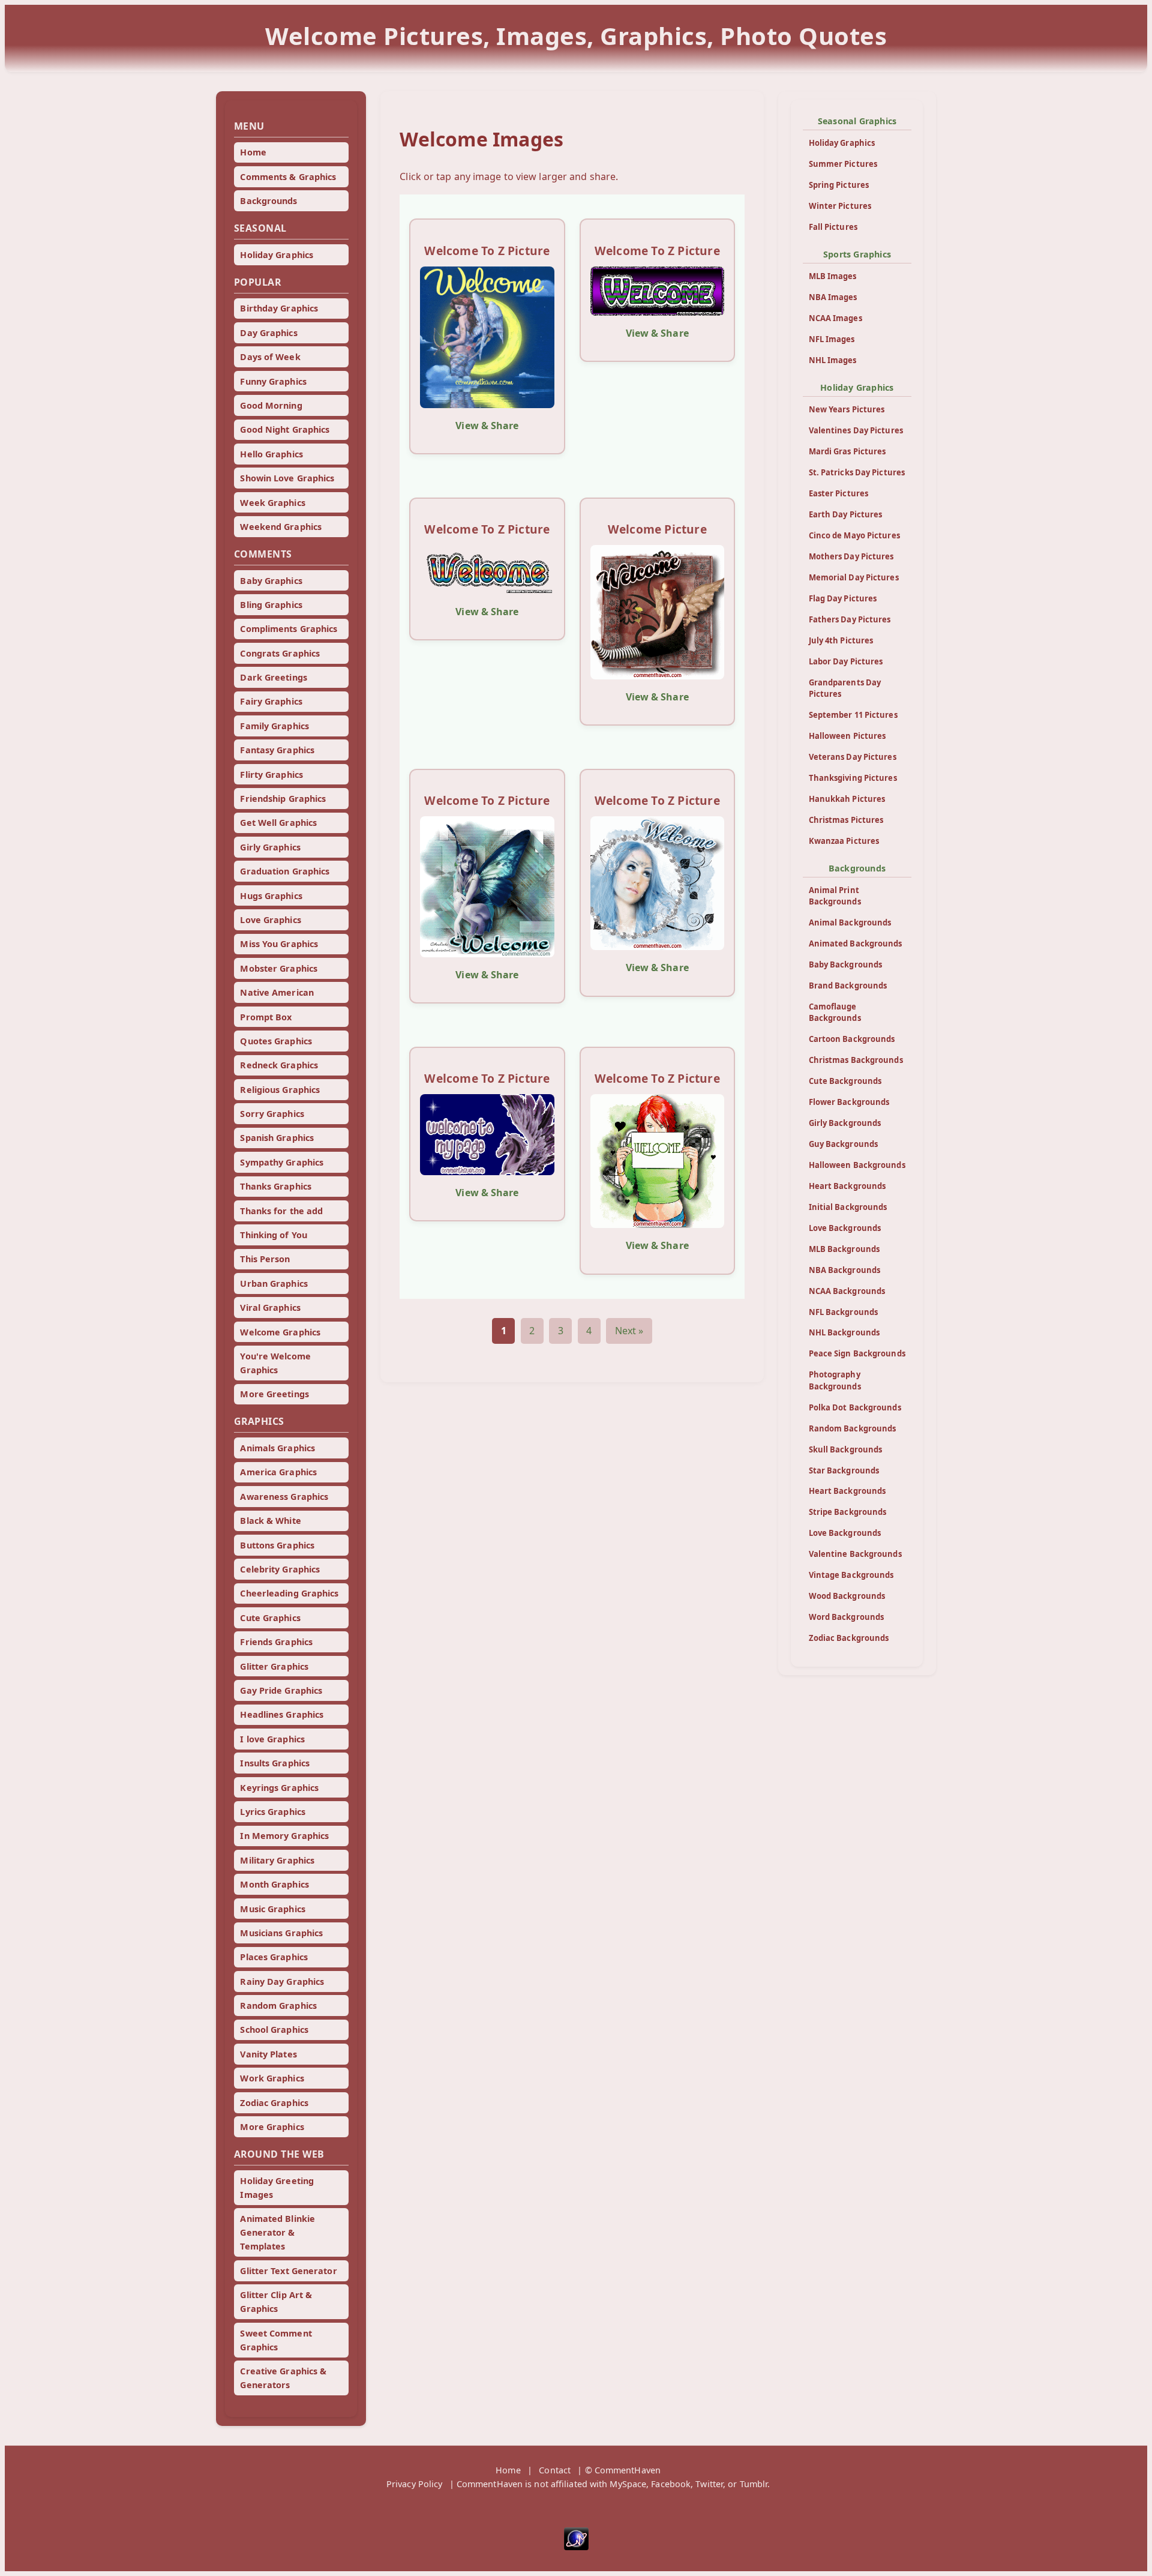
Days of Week (270, 357)
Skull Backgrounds (846, 1449)
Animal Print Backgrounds (835, 896)
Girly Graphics (270, 847)
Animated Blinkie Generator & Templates (277, 2232)
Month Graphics (274, 1884)
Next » (629, 1331)
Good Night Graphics (285, 429)
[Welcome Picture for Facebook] (657, 612)
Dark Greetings (273, 677)
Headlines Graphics (282, 1714)
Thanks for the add (281, 1211)
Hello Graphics (271, 454)
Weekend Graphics (281, 527)
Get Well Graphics (278, 823)
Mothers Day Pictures (851, 556)
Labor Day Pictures (846, 661)
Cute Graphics (270, 1618)
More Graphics (272, 2127)
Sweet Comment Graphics (276, 2340)
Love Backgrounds (845, 1228)
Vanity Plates (268, 2054)
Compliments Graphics (289, 629)
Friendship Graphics (283, 799)
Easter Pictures (839, 493)
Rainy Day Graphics (282, 1982)
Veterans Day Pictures (853, 757)
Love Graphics (270, 920)
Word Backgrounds (847, 1617)
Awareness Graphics (284, 1497)
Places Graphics (274, 1957)
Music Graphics (272, 1909)
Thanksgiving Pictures (853, 778)
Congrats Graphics (280, 653)
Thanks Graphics (276, 1186)
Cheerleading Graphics (289, 1593)
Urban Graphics (274, 1283)
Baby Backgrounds (846, 964)
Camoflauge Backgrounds (835, 1012)
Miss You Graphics (279, 944)
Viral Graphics (270, 1308)
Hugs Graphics (271, 896)
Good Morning (271, 405)
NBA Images (833, 297)
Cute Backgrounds (845, 1081)
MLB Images (833, 276)
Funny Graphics (273, 381)
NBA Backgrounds (845, 1270)
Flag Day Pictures (843, 598)
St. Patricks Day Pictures (857, 472)
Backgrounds (268, 201)
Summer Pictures (843, 164)
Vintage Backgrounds (851, 1575)
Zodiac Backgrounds (849, 1638)
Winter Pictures (840, 206)
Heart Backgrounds (847, 1186)
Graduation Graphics (285, 871)
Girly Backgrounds (845, 1123)
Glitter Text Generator (288, 2271)
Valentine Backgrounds (855, 1554)
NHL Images (833, 360)
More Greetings (274, 1394)
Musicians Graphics (281, 1933)
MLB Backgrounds (844, 1249)
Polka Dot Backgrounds (855, 1407)
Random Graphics (278, 2006)
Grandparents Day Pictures (845, 688)
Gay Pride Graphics (281, 1690)
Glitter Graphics (274, 1666)
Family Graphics (274, 726)
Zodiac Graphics (274, 2103)
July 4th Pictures (841, 640)
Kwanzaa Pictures (844, 841)
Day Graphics (268, 333)
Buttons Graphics (277, 1545)
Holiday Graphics (277, 255)
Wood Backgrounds (847, 1596)
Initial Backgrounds (848, 1207)
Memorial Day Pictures (854, 577)
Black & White (270, 1521)
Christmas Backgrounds (856, 1060)
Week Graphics (272, 503)
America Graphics (278, 1472)
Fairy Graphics (271, 701)
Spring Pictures (839, 185)
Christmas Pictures (846, 820)
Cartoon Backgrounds (852, 1039)
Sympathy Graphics (282, 1162)
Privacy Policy (414, 2484)
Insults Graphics (275, 1763)
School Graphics (274, 2030)
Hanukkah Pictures (847, 799)
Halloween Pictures (847, 736)
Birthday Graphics (279, 308)
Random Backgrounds (853, 1428)
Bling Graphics (271, 605)
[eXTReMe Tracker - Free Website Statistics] (576, 2547)
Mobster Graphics (279, 968)
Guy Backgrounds (844, 1144)
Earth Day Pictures (846, 514)
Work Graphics (272, 2078)
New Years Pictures (847, 409)
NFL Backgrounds (844, 1312)
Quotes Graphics (276, 1041)
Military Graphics (277, 1860)
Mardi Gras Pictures (847, 451)
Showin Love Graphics (287, 478)
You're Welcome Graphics (275, 1363)
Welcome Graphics (280, 1332)
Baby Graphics (271, 581)
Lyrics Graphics (273, 1812)
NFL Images (832, 339)
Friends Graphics (276, 1642)
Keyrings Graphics (279, 1788)
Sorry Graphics (272, 1114)
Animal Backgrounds (850, 922)
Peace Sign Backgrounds (857, 1353)
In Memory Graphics (284, 1836)
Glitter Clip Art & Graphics (276, 2302)
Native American (277, 992)
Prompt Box (266, 1017)
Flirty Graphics (271, 775)
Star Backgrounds (844, 1470)
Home (253, 152)
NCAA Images (835, 318)
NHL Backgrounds (844, 1332)
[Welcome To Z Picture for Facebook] (487, 337)
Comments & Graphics (288, 177)
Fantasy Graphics (277, 750)
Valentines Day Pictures (856, 430)
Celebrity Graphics (280, 1569)
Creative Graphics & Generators (283, 2378)
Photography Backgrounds (835, 1380)
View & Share (487, 426)
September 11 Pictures (853, 715)
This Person (265, 1259)
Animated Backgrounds (856, 943)
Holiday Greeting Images (277, 2188)
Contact (555, 2470)
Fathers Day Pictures (850, 619)
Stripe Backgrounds (848, 1512)
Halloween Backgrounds (857, 1165)
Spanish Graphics (277, 1138)
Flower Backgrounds (849, 1102)
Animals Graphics (277, 1448)
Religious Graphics (280, 1090)
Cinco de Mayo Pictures (854, 535)
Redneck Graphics (279, 1065)
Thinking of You (274, 1235)
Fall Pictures (833, 227)
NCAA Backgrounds (847, 1291)
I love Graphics (272, 1739)
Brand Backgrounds (848, 986)
